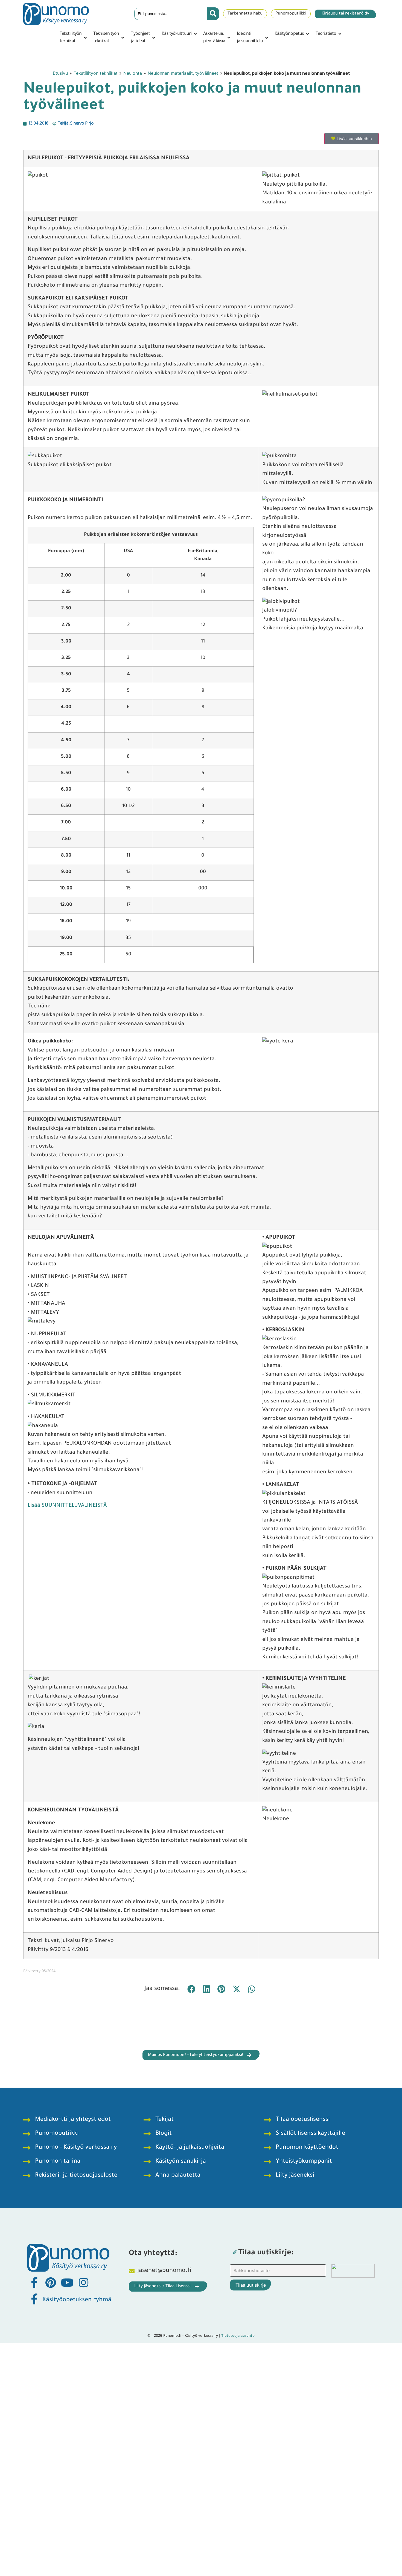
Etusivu (60, 73)
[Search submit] (213, 14)
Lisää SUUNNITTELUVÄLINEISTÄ (67, 1506)
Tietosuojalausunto (238, 2336)
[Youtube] (67, 2283)
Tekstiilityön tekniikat (96, 73)
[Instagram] (83, 2283)
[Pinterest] (51, 2283)
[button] (74, 38)
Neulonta (133, 73)
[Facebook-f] (34, 2283)
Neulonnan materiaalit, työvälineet (183, 73)
